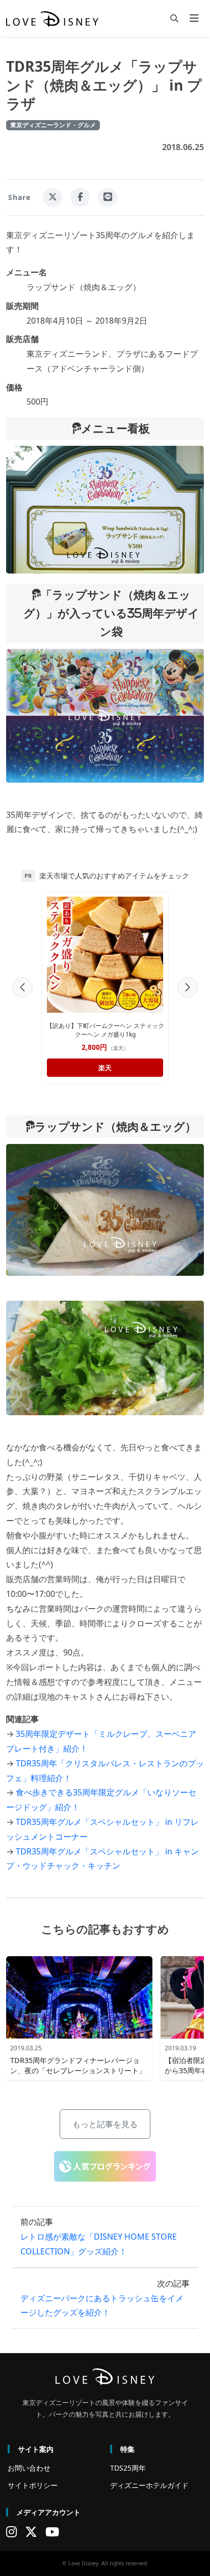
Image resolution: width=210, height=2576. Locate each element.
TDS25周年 (128, 2468)
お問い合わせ (29, 2468)
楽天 (105, 1068)
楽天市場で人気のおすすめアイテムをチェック (114, 876)
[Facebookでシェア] (80, 197)
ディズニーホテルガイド (149, 2485)
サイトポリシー (33, 2485)
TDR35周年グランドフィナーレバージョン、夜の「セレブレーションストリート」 (78, 2065)
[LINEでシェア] (108, 197)
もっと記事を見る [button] (105, 2124)
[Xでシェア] (52, 197)
